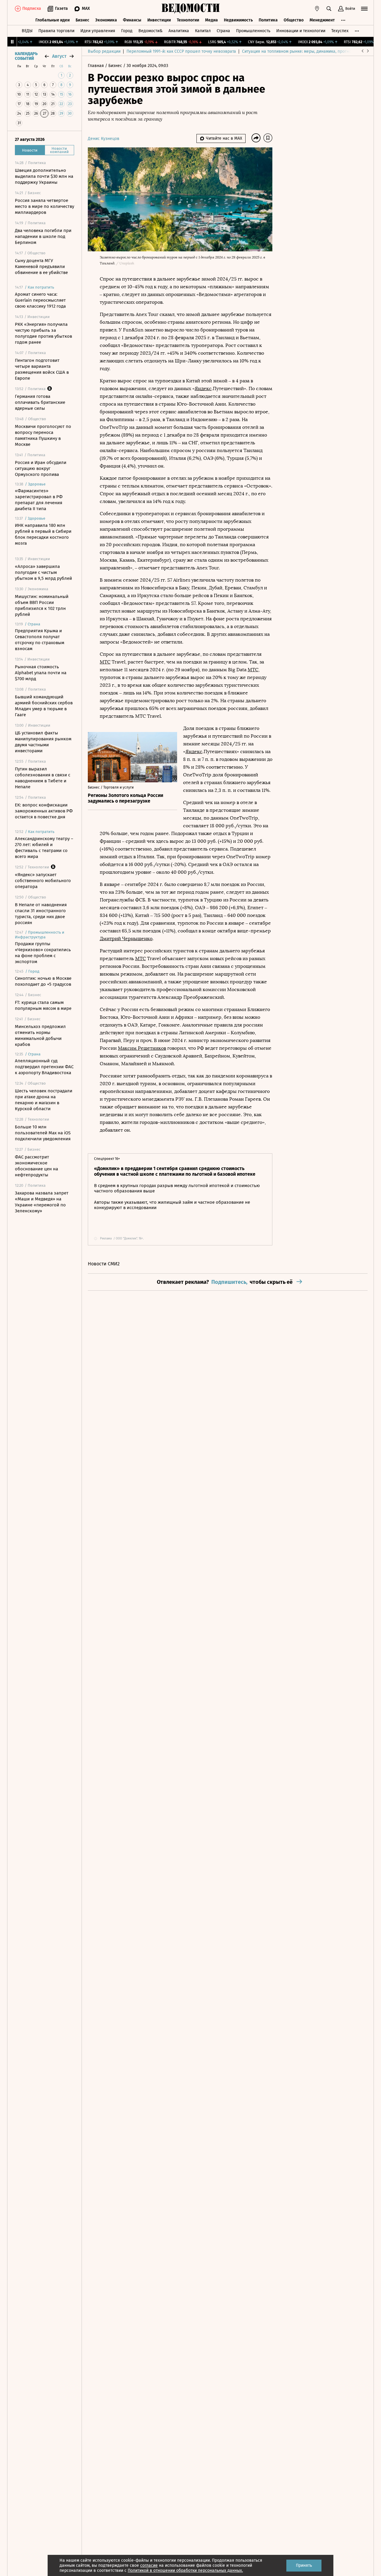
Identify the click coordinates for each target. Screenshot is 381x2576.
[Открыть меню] (364, 9)
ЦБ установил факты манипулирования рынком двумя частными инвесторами (43, 742)
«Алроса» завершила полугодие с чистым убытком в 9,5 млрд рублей (43, 572)
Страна (223, 31)
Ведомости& (150, 31)
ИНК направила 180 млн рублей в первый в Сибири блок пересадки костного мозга (43, 534)
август (59, 56)
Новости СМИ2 (104, 1264)
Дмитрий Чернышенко (126, 939)
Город (127, 31)
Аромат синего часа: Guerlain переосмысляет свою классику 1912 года (40, 300)
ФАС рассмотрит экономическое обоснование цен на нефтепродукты (36, 1166)
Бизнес (82, 20)
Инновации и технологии (301, 31)
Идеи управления (98, 31)
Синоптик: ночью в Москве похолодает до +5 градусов (43, 981)
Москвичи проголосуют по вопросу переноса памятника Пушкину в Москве (43, 435)
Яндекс (203, 388)
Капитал (203, 31)
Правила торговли (56, 31)
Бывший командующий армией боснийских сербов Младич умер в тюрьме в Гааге (44, 706)
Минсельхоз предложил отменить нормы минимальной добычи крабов (40, 1035)
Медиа (211, 20)
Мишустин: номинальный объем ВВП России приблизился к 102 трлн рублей (42, 605)
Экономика (106, 20)
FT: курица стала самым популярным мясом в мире (43, 1005)
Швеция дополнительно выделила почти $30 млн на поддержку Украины (44, 176)
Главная (96, 66)
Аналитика (179, 31)
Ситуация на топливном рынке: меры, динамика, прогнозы (299, 51)
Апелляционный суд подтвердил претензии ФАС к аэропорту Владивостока (44, 1067)
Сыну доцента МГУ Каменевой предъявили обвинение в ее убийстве (41, 267)
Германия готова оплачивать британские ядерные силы (40, 402)
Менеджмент (322, 20)
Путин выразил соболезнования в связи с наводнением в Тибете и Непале (43, 778)
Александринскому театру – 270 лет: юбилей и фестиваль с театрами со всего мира (44, 848)
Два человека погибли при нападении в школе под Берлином (43, 236)
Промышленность (253, 31)
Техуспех (340, 31)
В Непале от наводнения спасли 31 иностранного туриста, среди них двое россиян (41, 914)
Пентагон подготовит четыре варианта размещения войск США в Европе (42, 369)
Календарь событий (26, 56)
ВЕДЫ (27, 31)
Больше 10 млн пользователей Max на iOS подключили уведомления (43, 1133)
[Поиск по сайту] (329, 9)
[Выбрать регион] (317, 9)
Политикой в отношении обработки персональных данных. (185, 2570)
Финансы (132, 20)
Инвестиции (159, 20)
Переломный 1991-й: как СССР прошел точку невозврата (181, 51)
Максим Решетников (142, 1048)
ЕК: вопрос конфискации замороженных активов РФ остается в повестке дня (44, 811)
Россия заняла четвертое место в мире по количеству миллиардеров (44, 206)
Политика (268, 20)
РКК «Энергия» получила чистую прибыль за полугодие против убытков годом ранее (43, 333)
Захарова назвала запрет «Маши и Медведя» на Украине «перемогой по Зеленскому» (42, 1202)
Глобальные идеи (53, 20)
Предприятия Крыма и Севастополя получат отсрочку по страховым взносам (40, 640)
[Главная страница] (190, 9)
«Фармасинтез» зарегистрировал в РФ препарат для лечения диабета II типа (39, 500)
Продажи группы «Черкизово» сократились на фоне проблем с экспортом (43, 953)
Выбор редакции (104, 51)
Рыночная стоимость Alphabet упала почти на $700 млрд (41, 673)
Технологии (188, 20)
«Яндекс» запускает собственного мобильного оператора (43, 881)
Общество (294, 20)
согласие (149, 2565)
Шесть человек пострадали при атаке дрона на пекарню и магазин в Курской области (44, 1100)
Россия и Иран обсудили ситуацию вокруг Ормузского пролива (41, 468)
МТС (105, 662)
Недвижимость (238, 20)
